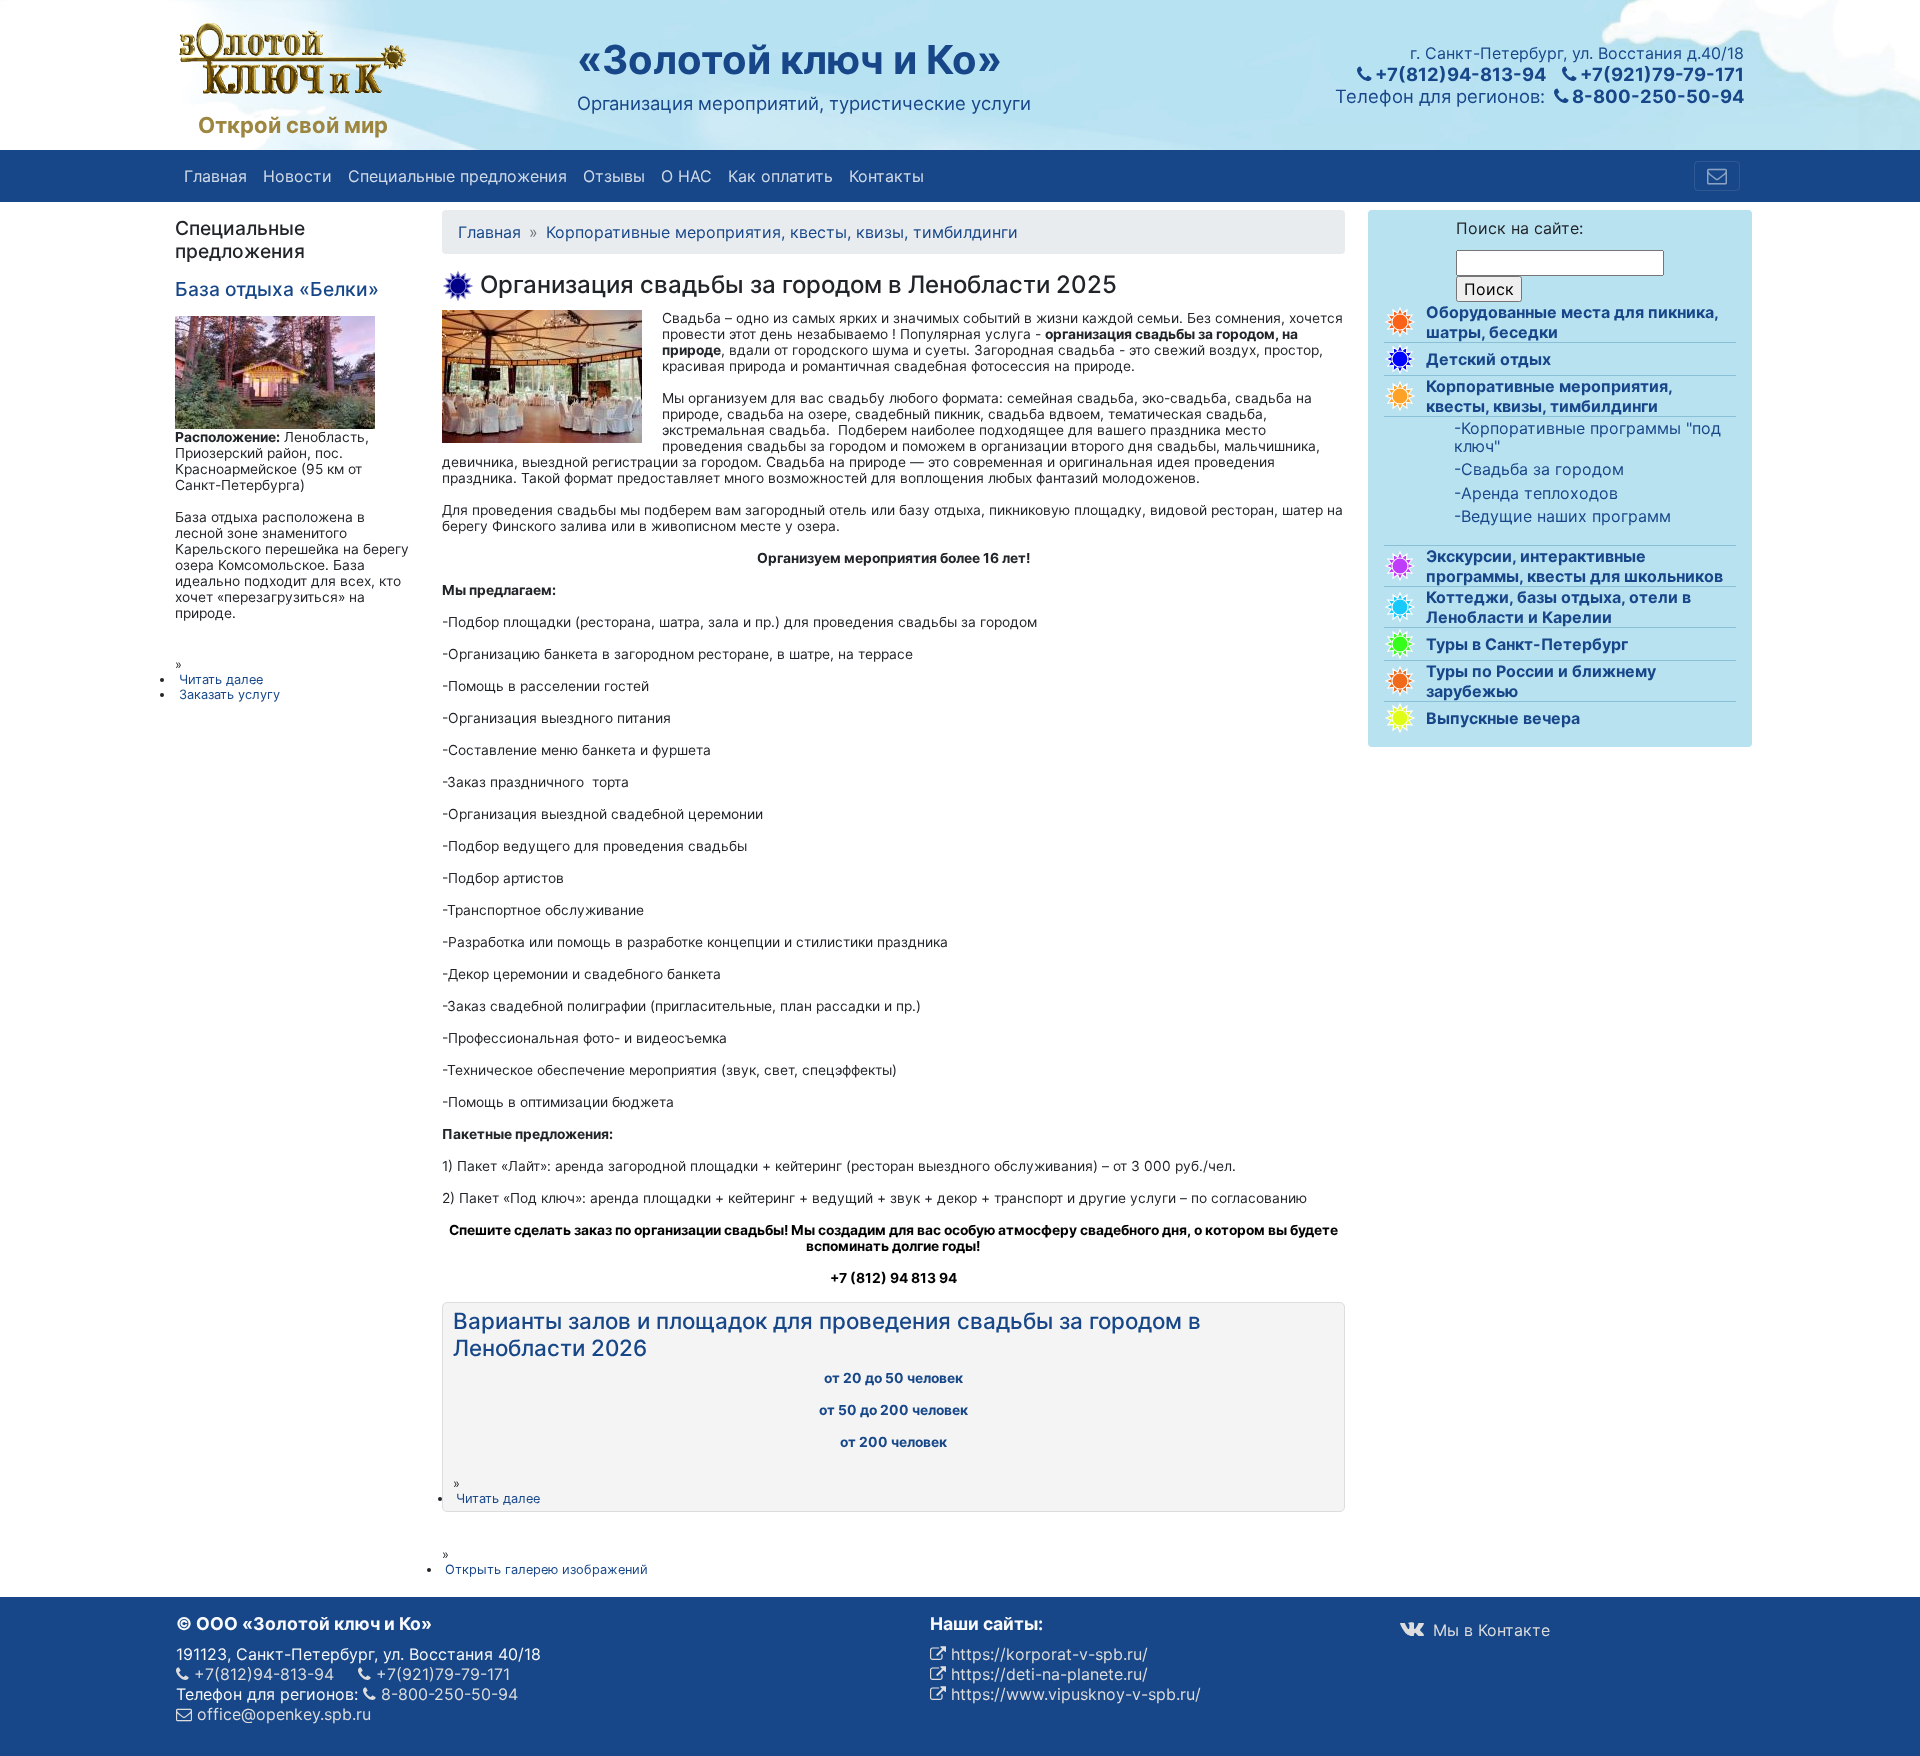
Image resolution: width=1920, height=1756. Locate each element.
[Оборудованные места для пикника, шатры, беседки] (1400, 322)
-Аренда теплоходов (1536, 494)
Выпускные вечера (1503, 718)
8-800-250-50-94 (1656, 96)
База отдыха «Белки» (277, 289)
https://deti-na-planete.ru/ (1047, 1674)
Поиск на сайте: (1519, 228)
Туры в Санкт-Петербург (1527, 644)
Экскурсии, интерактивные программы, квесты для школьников (1574, 566)
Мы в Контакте (1489, 1630)
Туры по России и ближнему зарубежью (1541, 681)
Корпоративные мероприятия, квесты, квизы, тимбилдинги (1549, 396)
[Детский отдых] (1400, 359)
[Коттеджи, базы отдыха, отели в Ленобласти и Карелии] (1400, 607)
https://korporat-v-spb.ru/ (1047, 1654)
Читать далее (498, 1498)
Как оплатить (780, 176)
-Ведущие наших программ (1562, 517)
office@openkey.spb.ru (281, 1714)
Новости (297, 176)
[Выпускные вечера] (1400, 718)
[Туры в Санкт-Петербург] (1400, 644)
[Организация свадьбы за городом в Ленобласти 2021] (542, 375)
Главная (215, 176)
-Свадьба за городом (1539, 470)
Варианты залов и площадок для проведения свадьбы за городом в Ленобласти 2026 (827, 1334)
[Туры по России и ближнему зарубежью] (1400, 681)
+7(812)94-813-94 (1458, 74)
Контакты (886, 176)
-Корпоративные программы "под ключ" (1587, 437)
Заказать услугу (229, 694)
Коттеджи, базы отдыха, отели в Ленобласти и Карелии (1558, 607)
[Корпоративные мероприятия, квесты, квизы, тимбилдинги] (1400, 396)
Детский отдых (1488, 359)
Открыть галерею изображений (546, 1569)
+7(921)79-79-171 (1660, 74)
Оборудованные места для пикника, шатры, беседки (1572, 322)
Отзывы (614, 176)
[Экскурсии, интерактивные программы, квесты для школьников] (1400, 566)
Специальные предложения (457, 176)
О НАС (686, 176)
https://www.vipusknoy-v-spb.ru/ (1073, 1694)
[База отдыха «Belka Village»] (275, 371)
